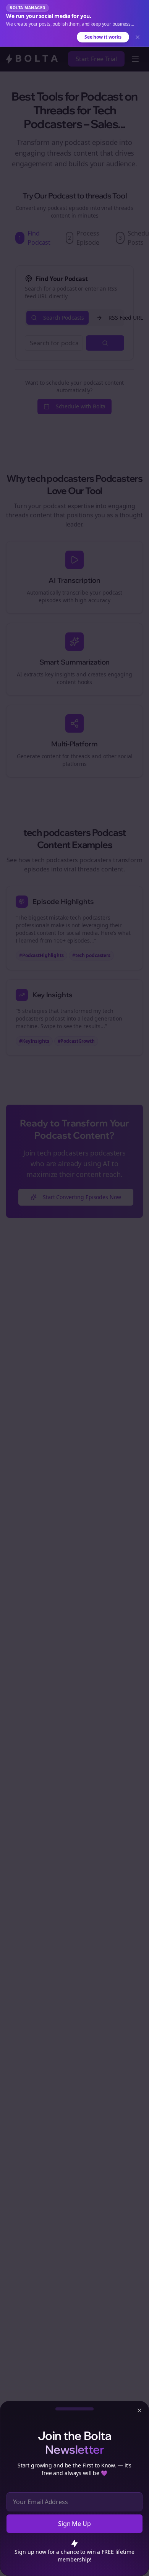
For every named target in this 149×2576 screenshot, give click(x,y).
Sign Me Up (74, 2524)
